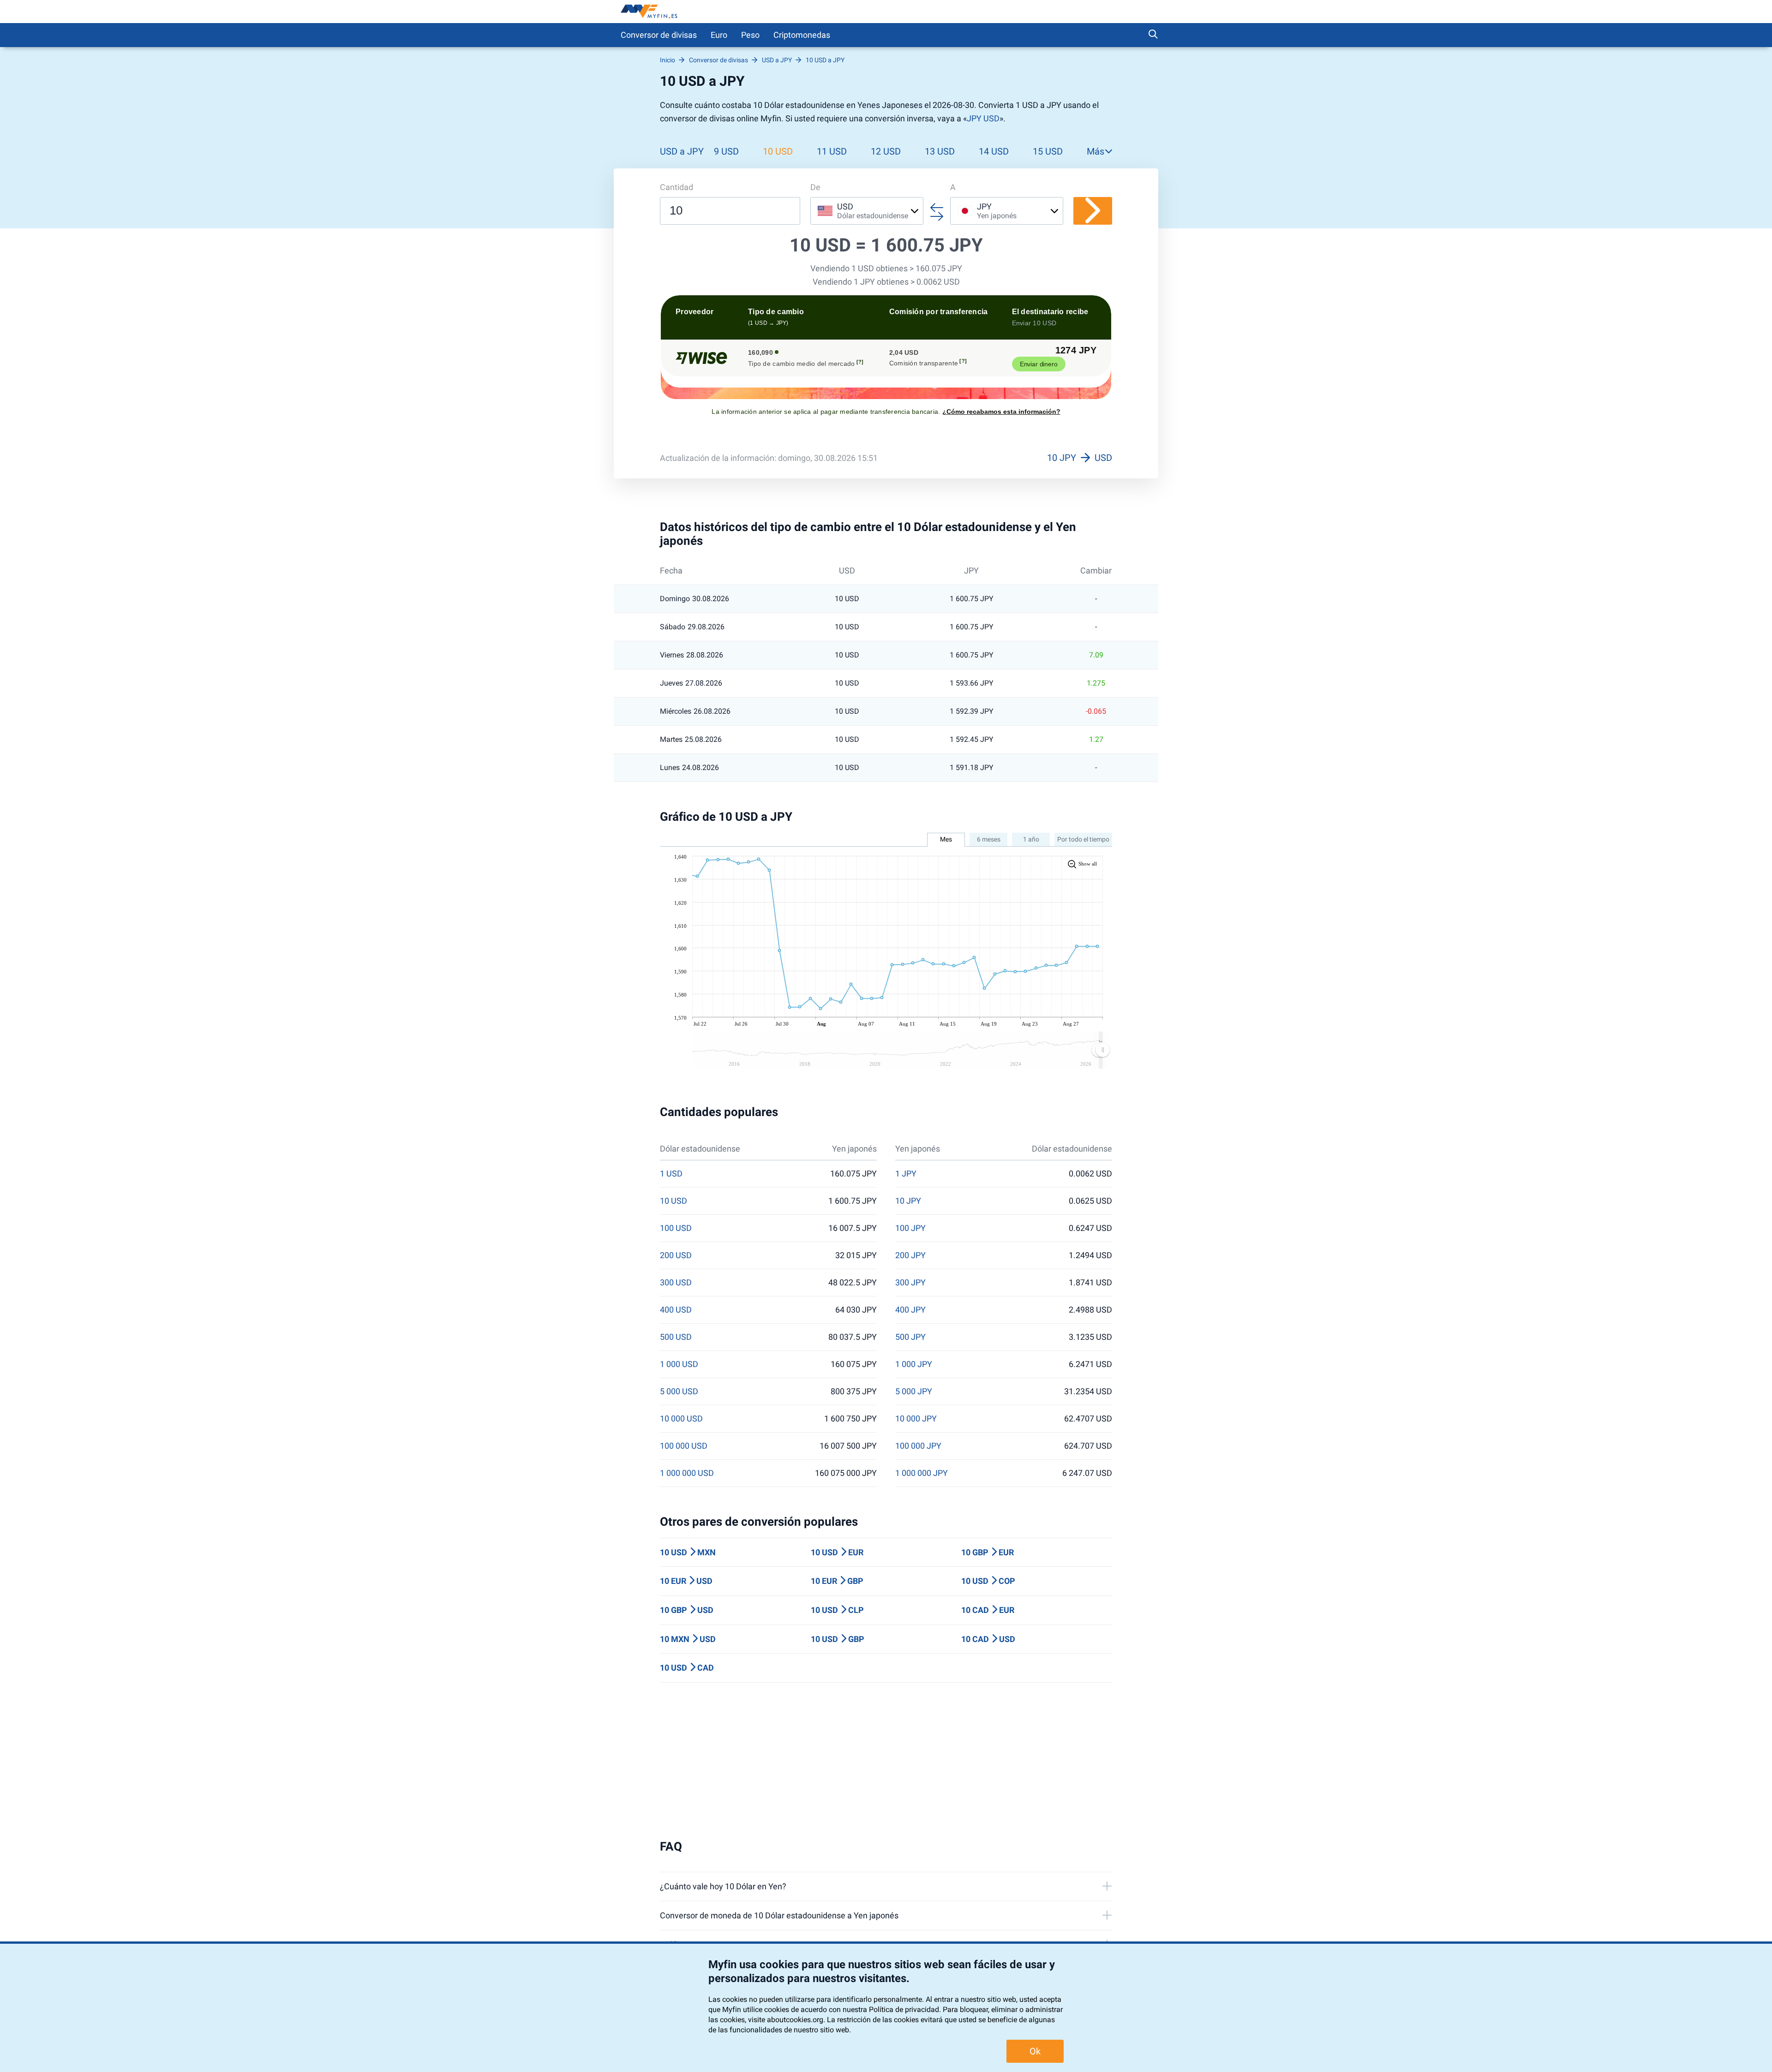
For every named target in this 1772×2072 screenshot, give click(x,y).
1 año (1031, 839)
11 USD (832, 151)
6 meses (989, 839)
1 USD (671, 1174)
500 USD (676, 1337)
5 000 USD (679, 1391)
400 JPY (910, 1310)
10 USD (778, 151)
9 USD (726, 151)
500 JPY (910, 1337)
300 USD (676, 1283)
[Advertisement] (886, 1761)
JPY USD (983, 118)
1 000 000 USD (687, 1473)
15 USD (1048, 151)
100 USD (676, 1228)
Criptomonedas (802, 35)
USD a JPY (682, 151)
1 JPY (906, 1174)
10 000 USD (681, 1419)
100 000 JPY (918, 1446)
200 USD (676, 1255)
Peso (750, 35)
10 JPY (908, 1201)
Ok (1035, 2051)
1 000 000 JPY (922, 1473)
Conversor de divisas (659, 35)
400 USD (676, 1310)
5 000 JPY (914, 1391)
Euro (719, 35)
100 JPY (910, 1228)
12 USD (886, 151)
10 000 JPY (916, 1419)
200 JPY (910, 1255)
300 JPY (910, 1283)
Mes (946, 839)
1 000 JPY (914, 1364)
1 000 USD (679, 1364)
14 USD (994, 151)
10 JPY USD (1080, 458)
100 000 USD (684, 1446)
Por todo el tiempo (1083, 839)
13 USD (940, 151)
